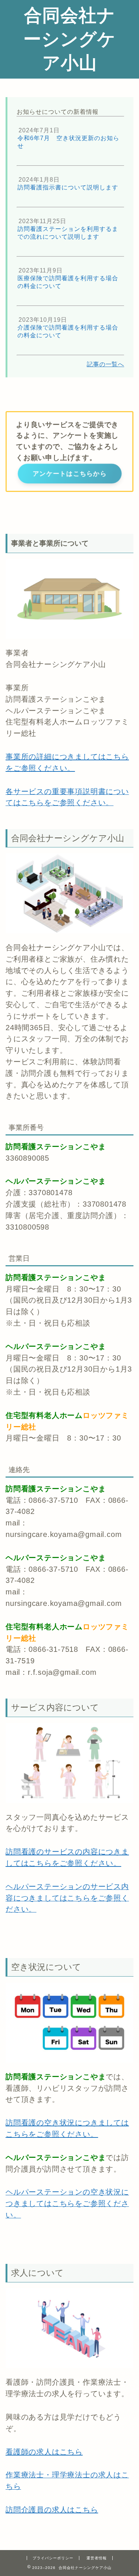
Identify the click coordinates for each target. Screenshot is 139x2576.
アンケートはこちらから (70, 473)
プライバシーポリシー (53, 2558)
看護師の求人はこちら (44, 2452)
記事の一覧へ (105, 364)
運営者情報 (97, 2558)
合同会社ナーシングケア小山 (69, 39)
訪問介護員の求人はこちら (52, 2510)
